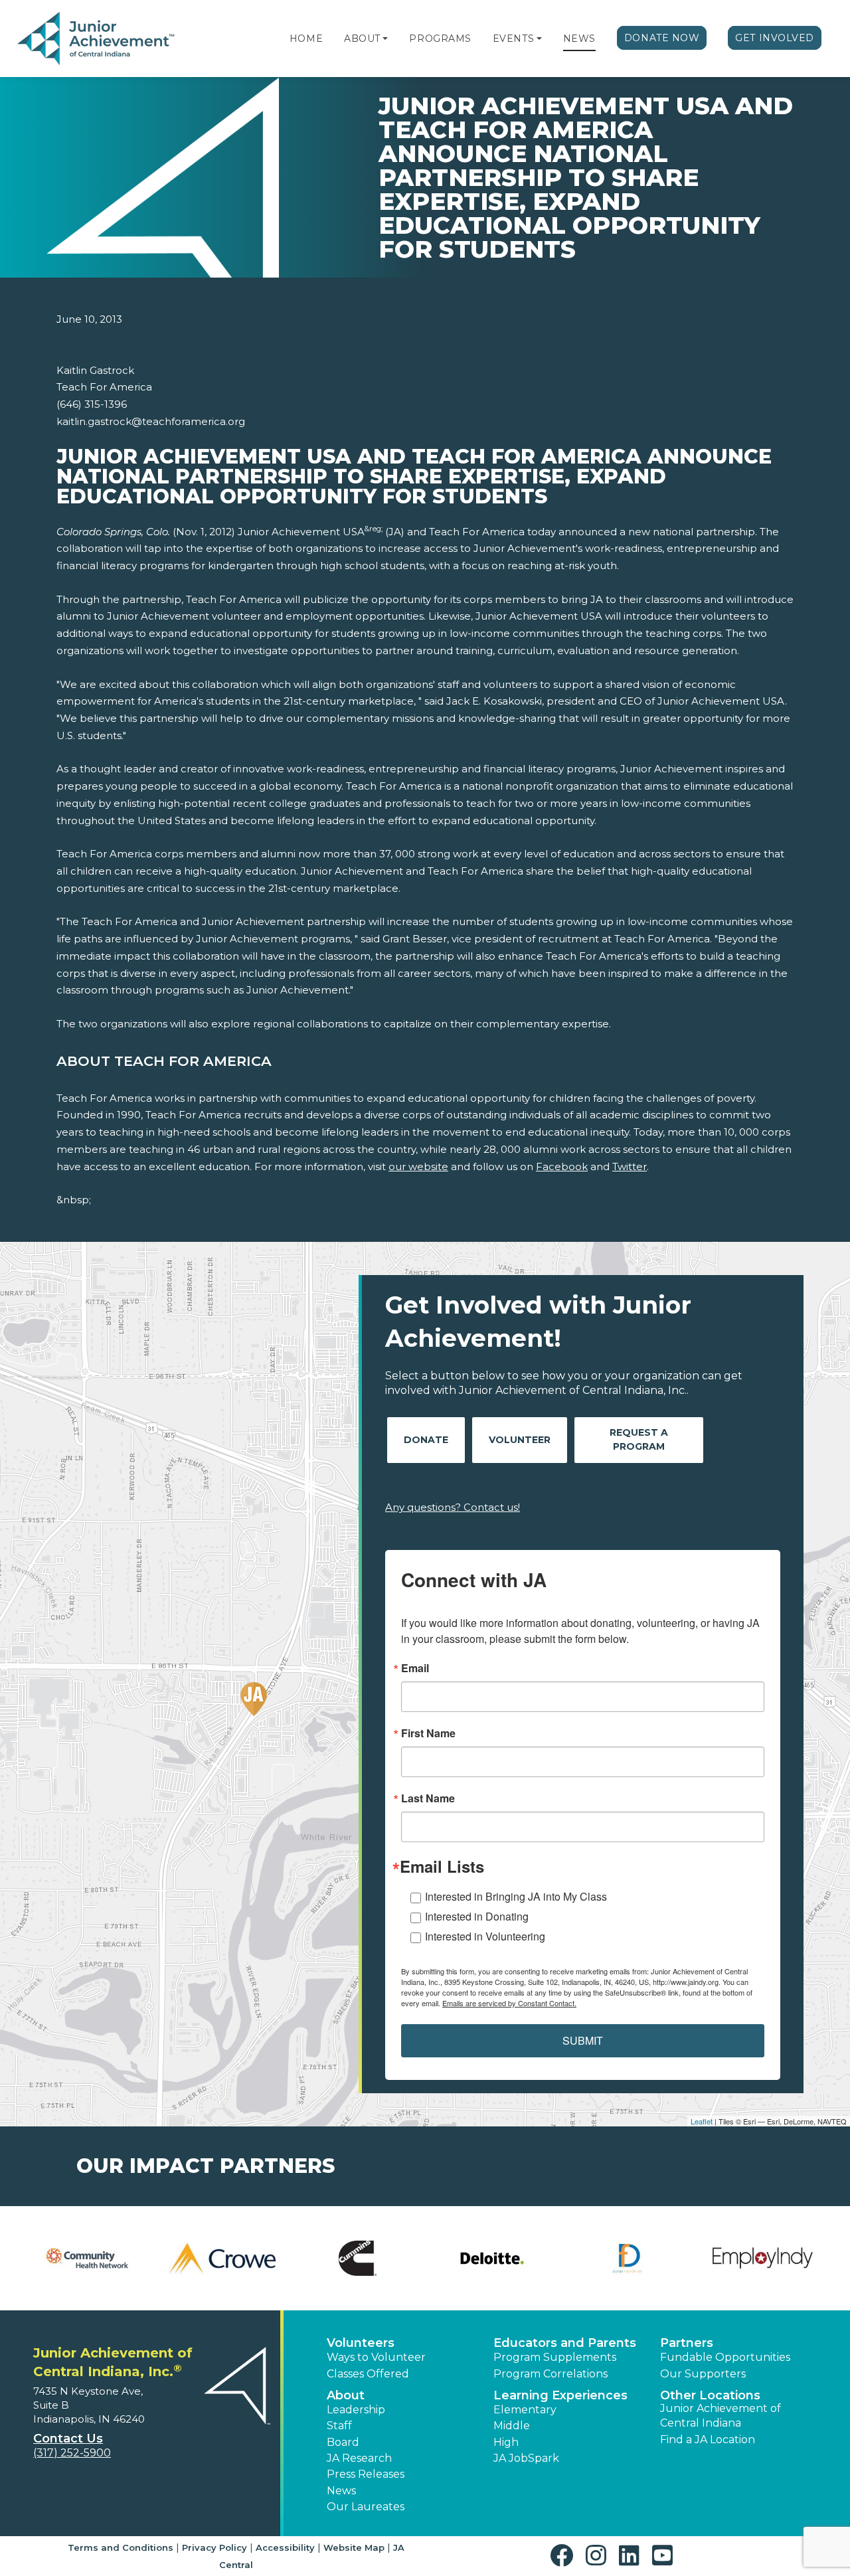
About (362, 39)
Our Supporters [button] (703, 2374)
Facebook (562, 1166)
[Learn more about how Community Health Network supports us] (87, 2258)
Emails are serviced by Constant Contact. (509, 2003)
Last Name (428, 1798)
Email (415, 1668)
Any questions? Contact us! (453, 1507)
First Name (428, 1733)
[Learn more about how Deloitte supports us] (492, 2258)
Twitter (630, 1166)
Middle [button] (512, 2426)
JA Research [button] (359, 2458)
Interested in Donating (477, 1916)
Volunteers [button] (361, 2343)
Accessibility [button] (285, 2547)
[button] (385, 39)
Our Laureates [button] (366, 2507)
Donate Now (662, 38)
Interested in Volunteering (485, 1936)
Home (306, 39)
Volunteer (520, 1440)
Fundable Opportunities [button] (725, 2357)
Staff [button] (339, 2426)
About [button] (346, 2395)
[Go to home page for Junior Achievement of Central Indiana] (97, 39)
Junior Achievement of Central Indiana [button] (721, 2416)
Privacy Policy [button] (214, 2547)
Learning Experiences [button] (560, 2395)
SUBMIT (583, 2040)
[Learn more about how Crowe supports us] (222, 2258)
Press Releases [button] (366, 2474)
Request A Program (639, 1439)
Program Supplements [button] (555, 2357)
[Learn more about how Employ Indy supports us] (763, 2258)
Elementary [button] (525, 2410)
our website (418, 1166)
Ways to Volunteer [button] (376, 2357)
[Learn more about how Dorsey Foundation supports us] (627, 2258)
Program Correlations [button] (551, 2374)
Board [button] (343, 2442)
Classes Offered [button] (368, 2374)
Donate (426, 1440)
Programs (440, 39)
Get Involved (775, 38)
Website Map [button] (354, 2547)
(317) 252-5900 (72, 2453)
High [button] (506, 2442)
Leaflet (702, 2121)
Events (513, 39)
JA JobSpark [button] (526, 2458)
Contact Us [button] (68, 2439)
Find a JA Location (708, 2440)
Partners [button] (687, 2343)
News (579, 39)
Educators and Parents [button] (565, 2343)
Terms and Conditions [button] (121, 2547)
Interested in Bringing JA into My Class (516, 1896)
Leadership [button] (356, 2410)
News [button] (341, 2491)
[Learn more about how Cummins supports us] (358, 2258)
